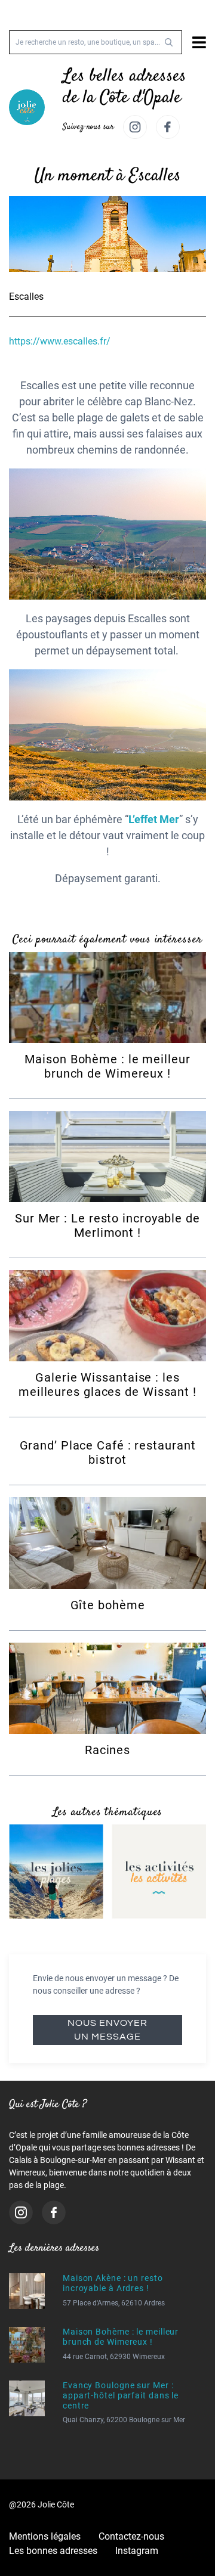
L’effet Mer (154, 819)
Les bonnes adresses (53, 2551)
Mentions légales (45, 2536)
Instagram (137, 2551)
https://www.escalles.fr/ (60, 341)
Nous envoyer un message (107, 2030)
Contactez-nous (131, 2536)
